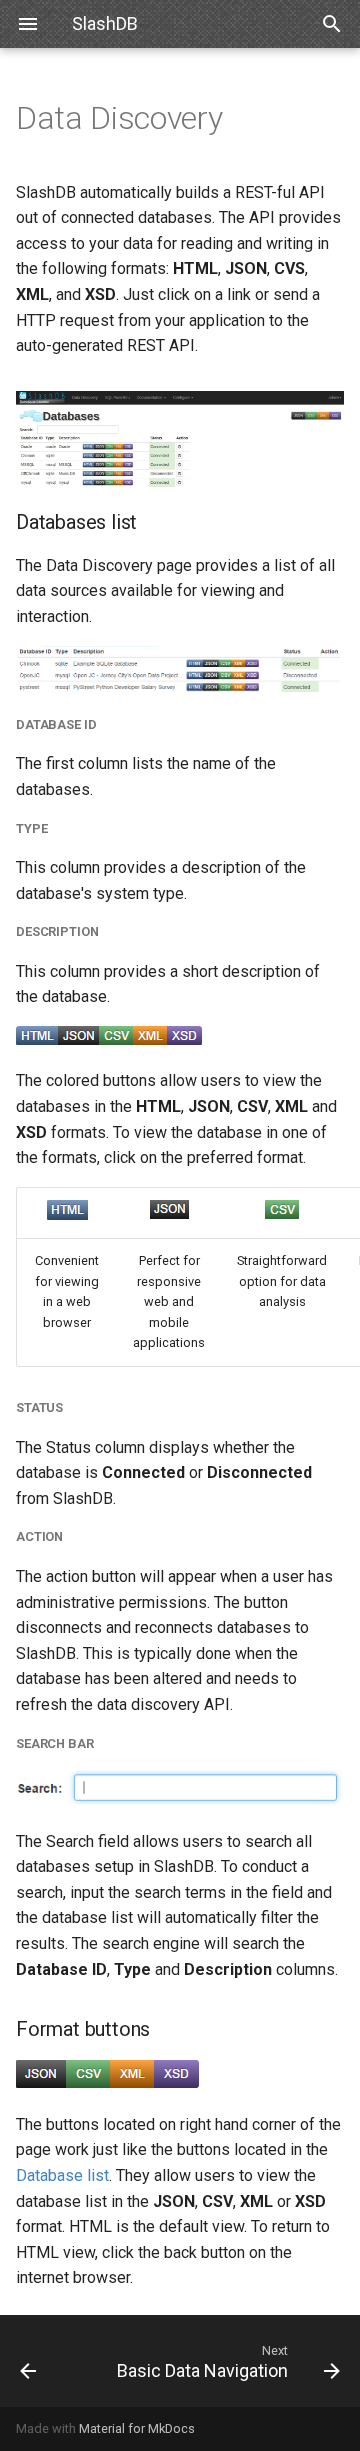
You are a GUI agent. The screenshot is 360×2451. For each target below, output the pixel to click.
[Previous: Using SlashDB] (48, 2361)
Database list (62, 2175)
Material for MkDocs (137, 2428)
